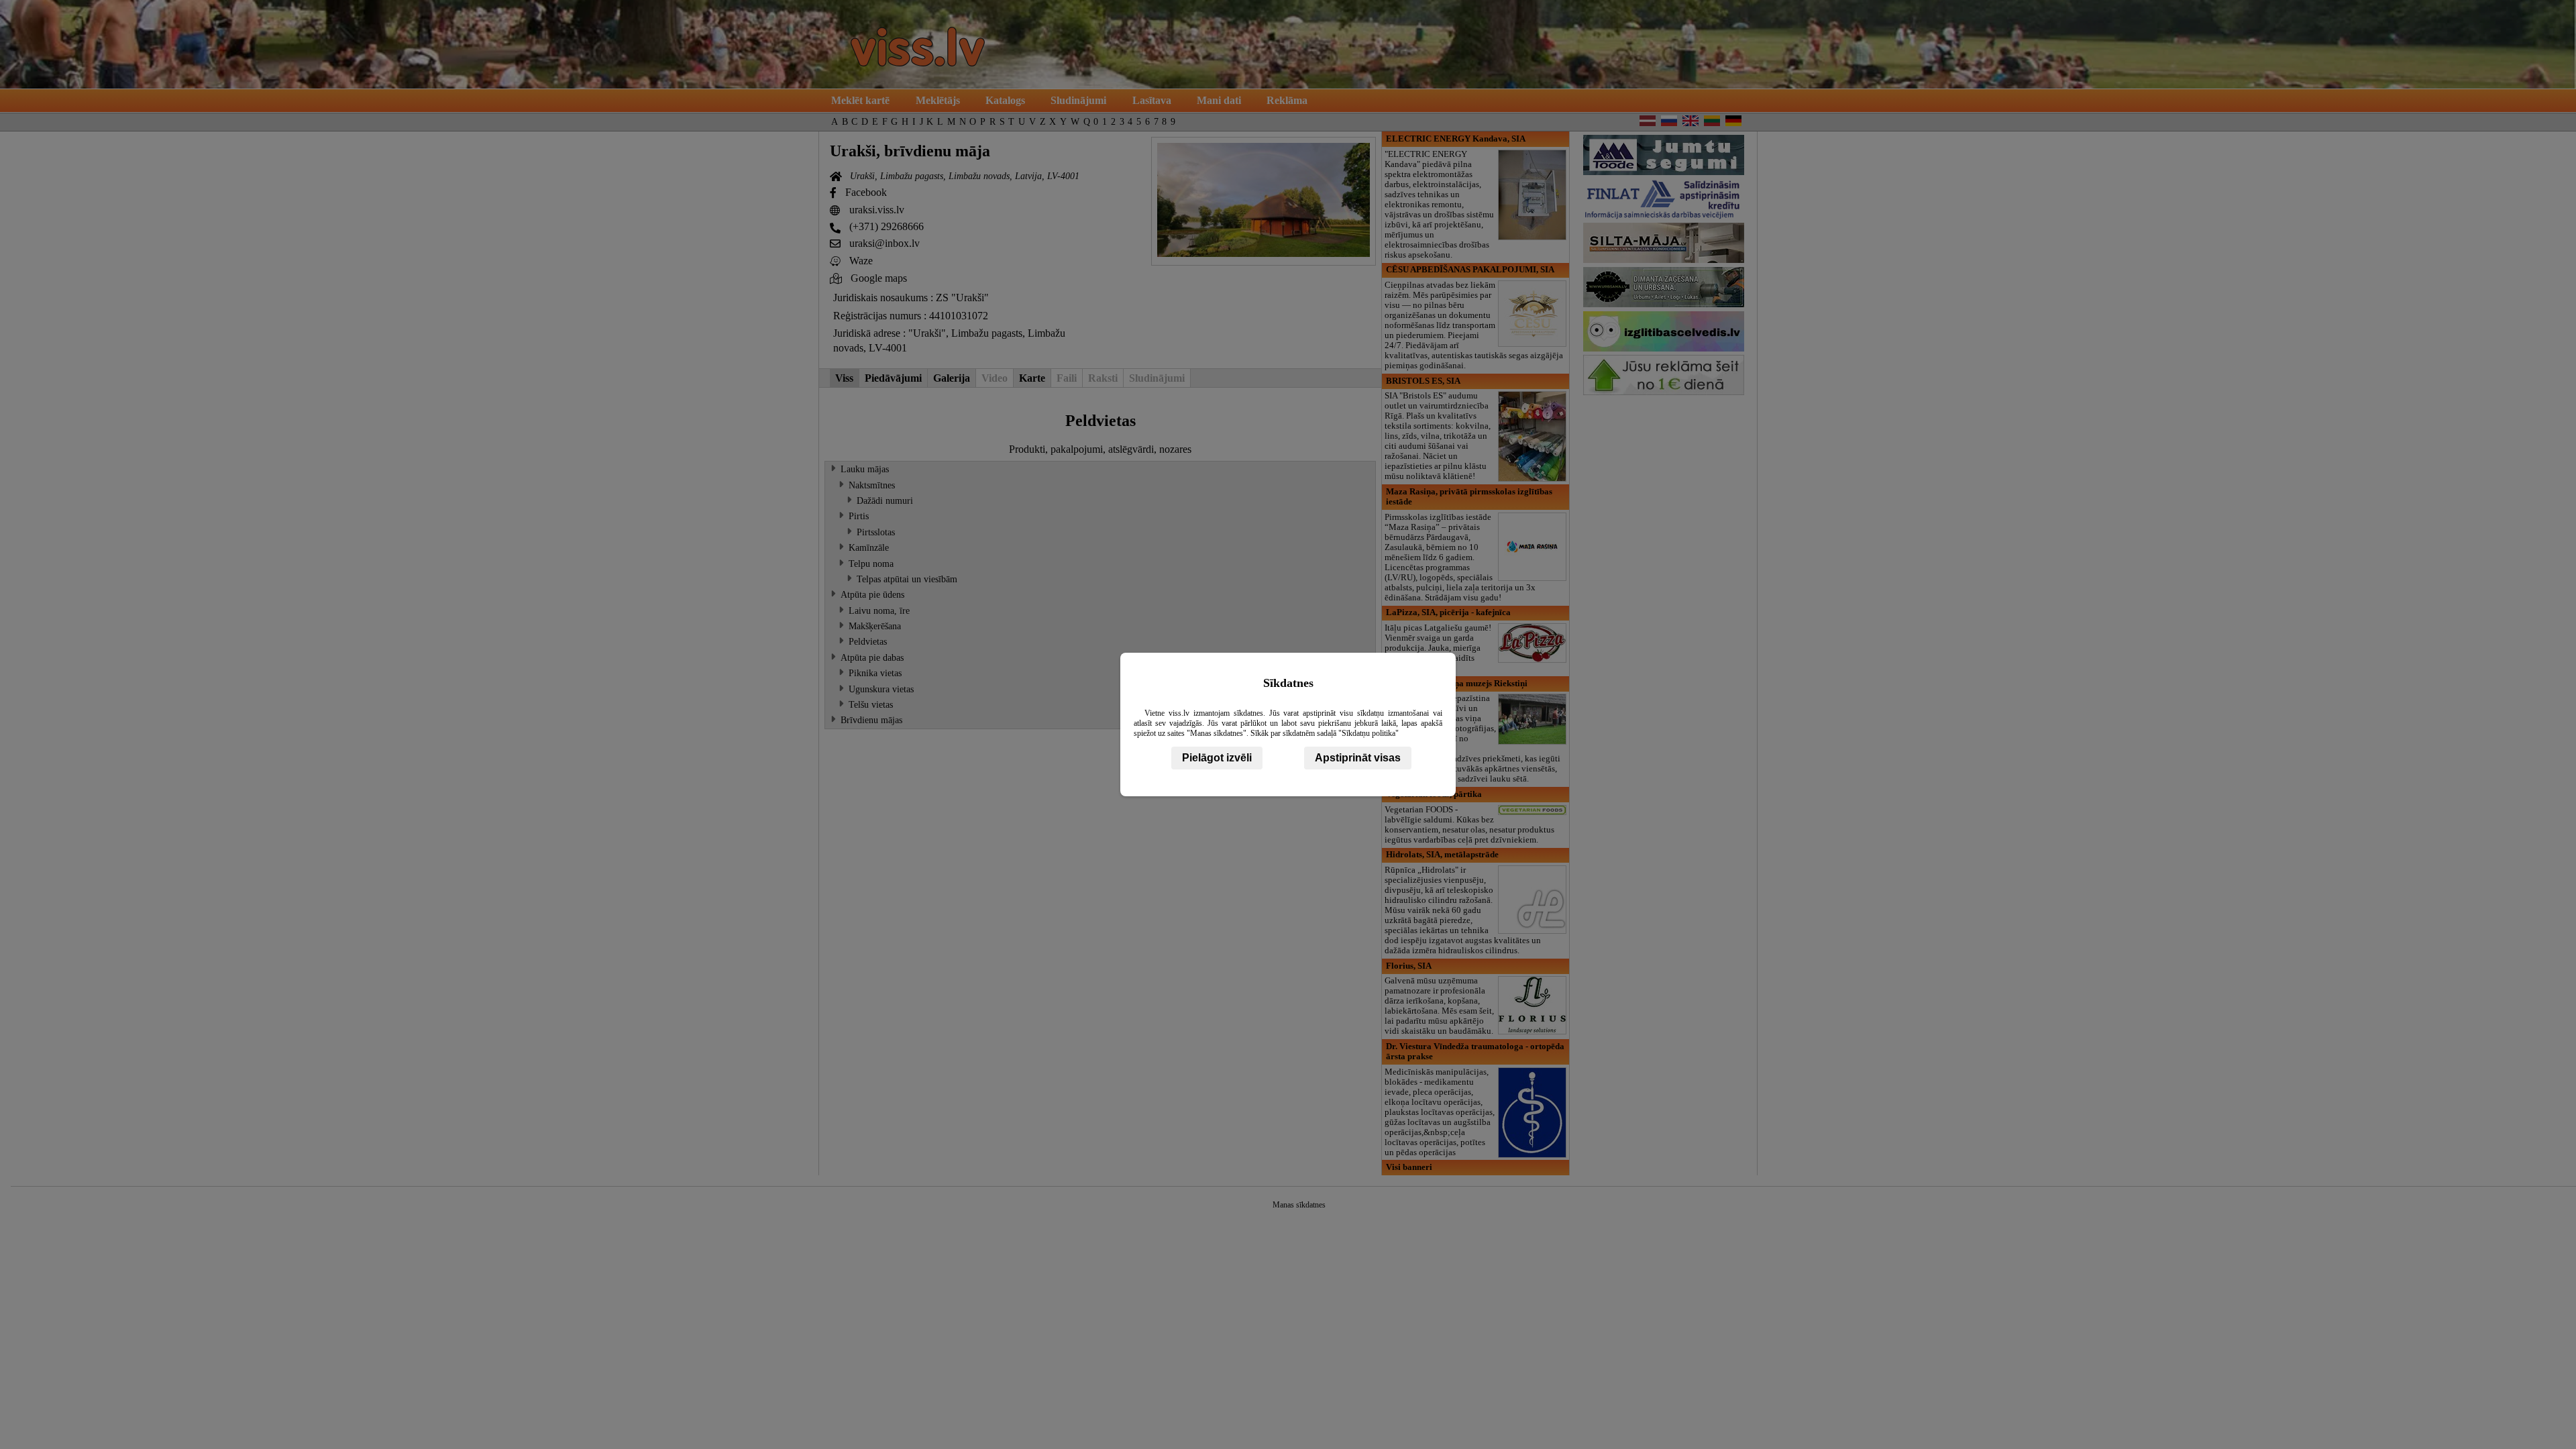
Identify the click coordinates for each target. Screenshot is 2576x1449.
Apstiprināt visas (1358, 758)
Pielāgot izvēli (1217, 758)
